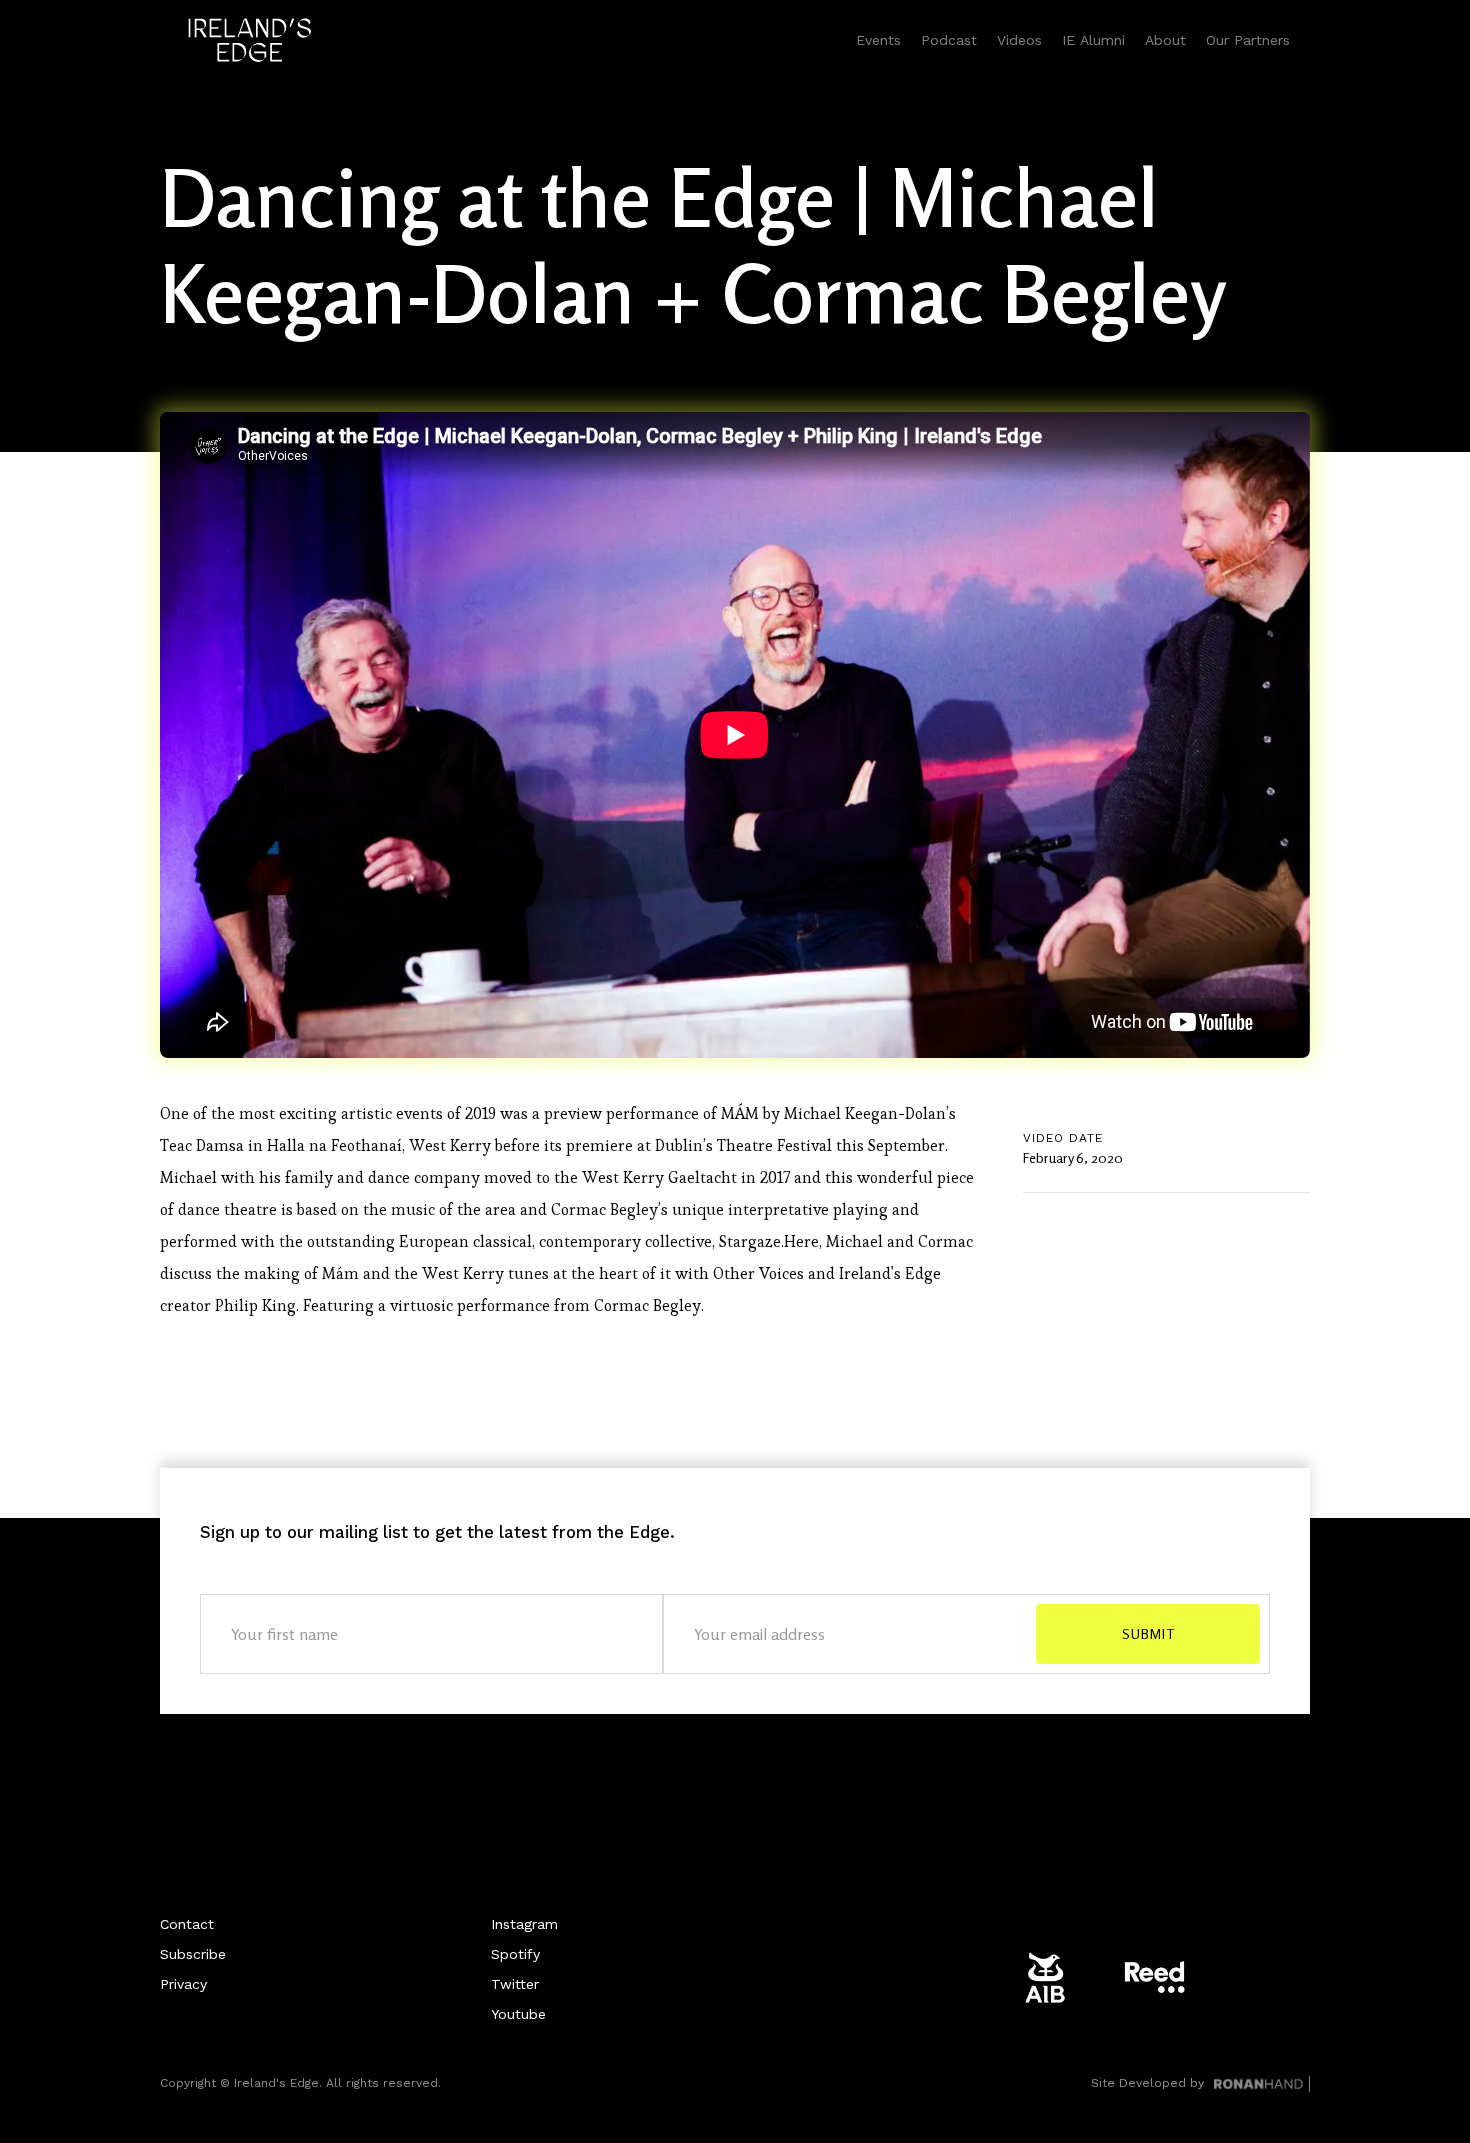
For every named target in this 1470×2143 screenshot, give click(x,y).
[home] (250, 40)
